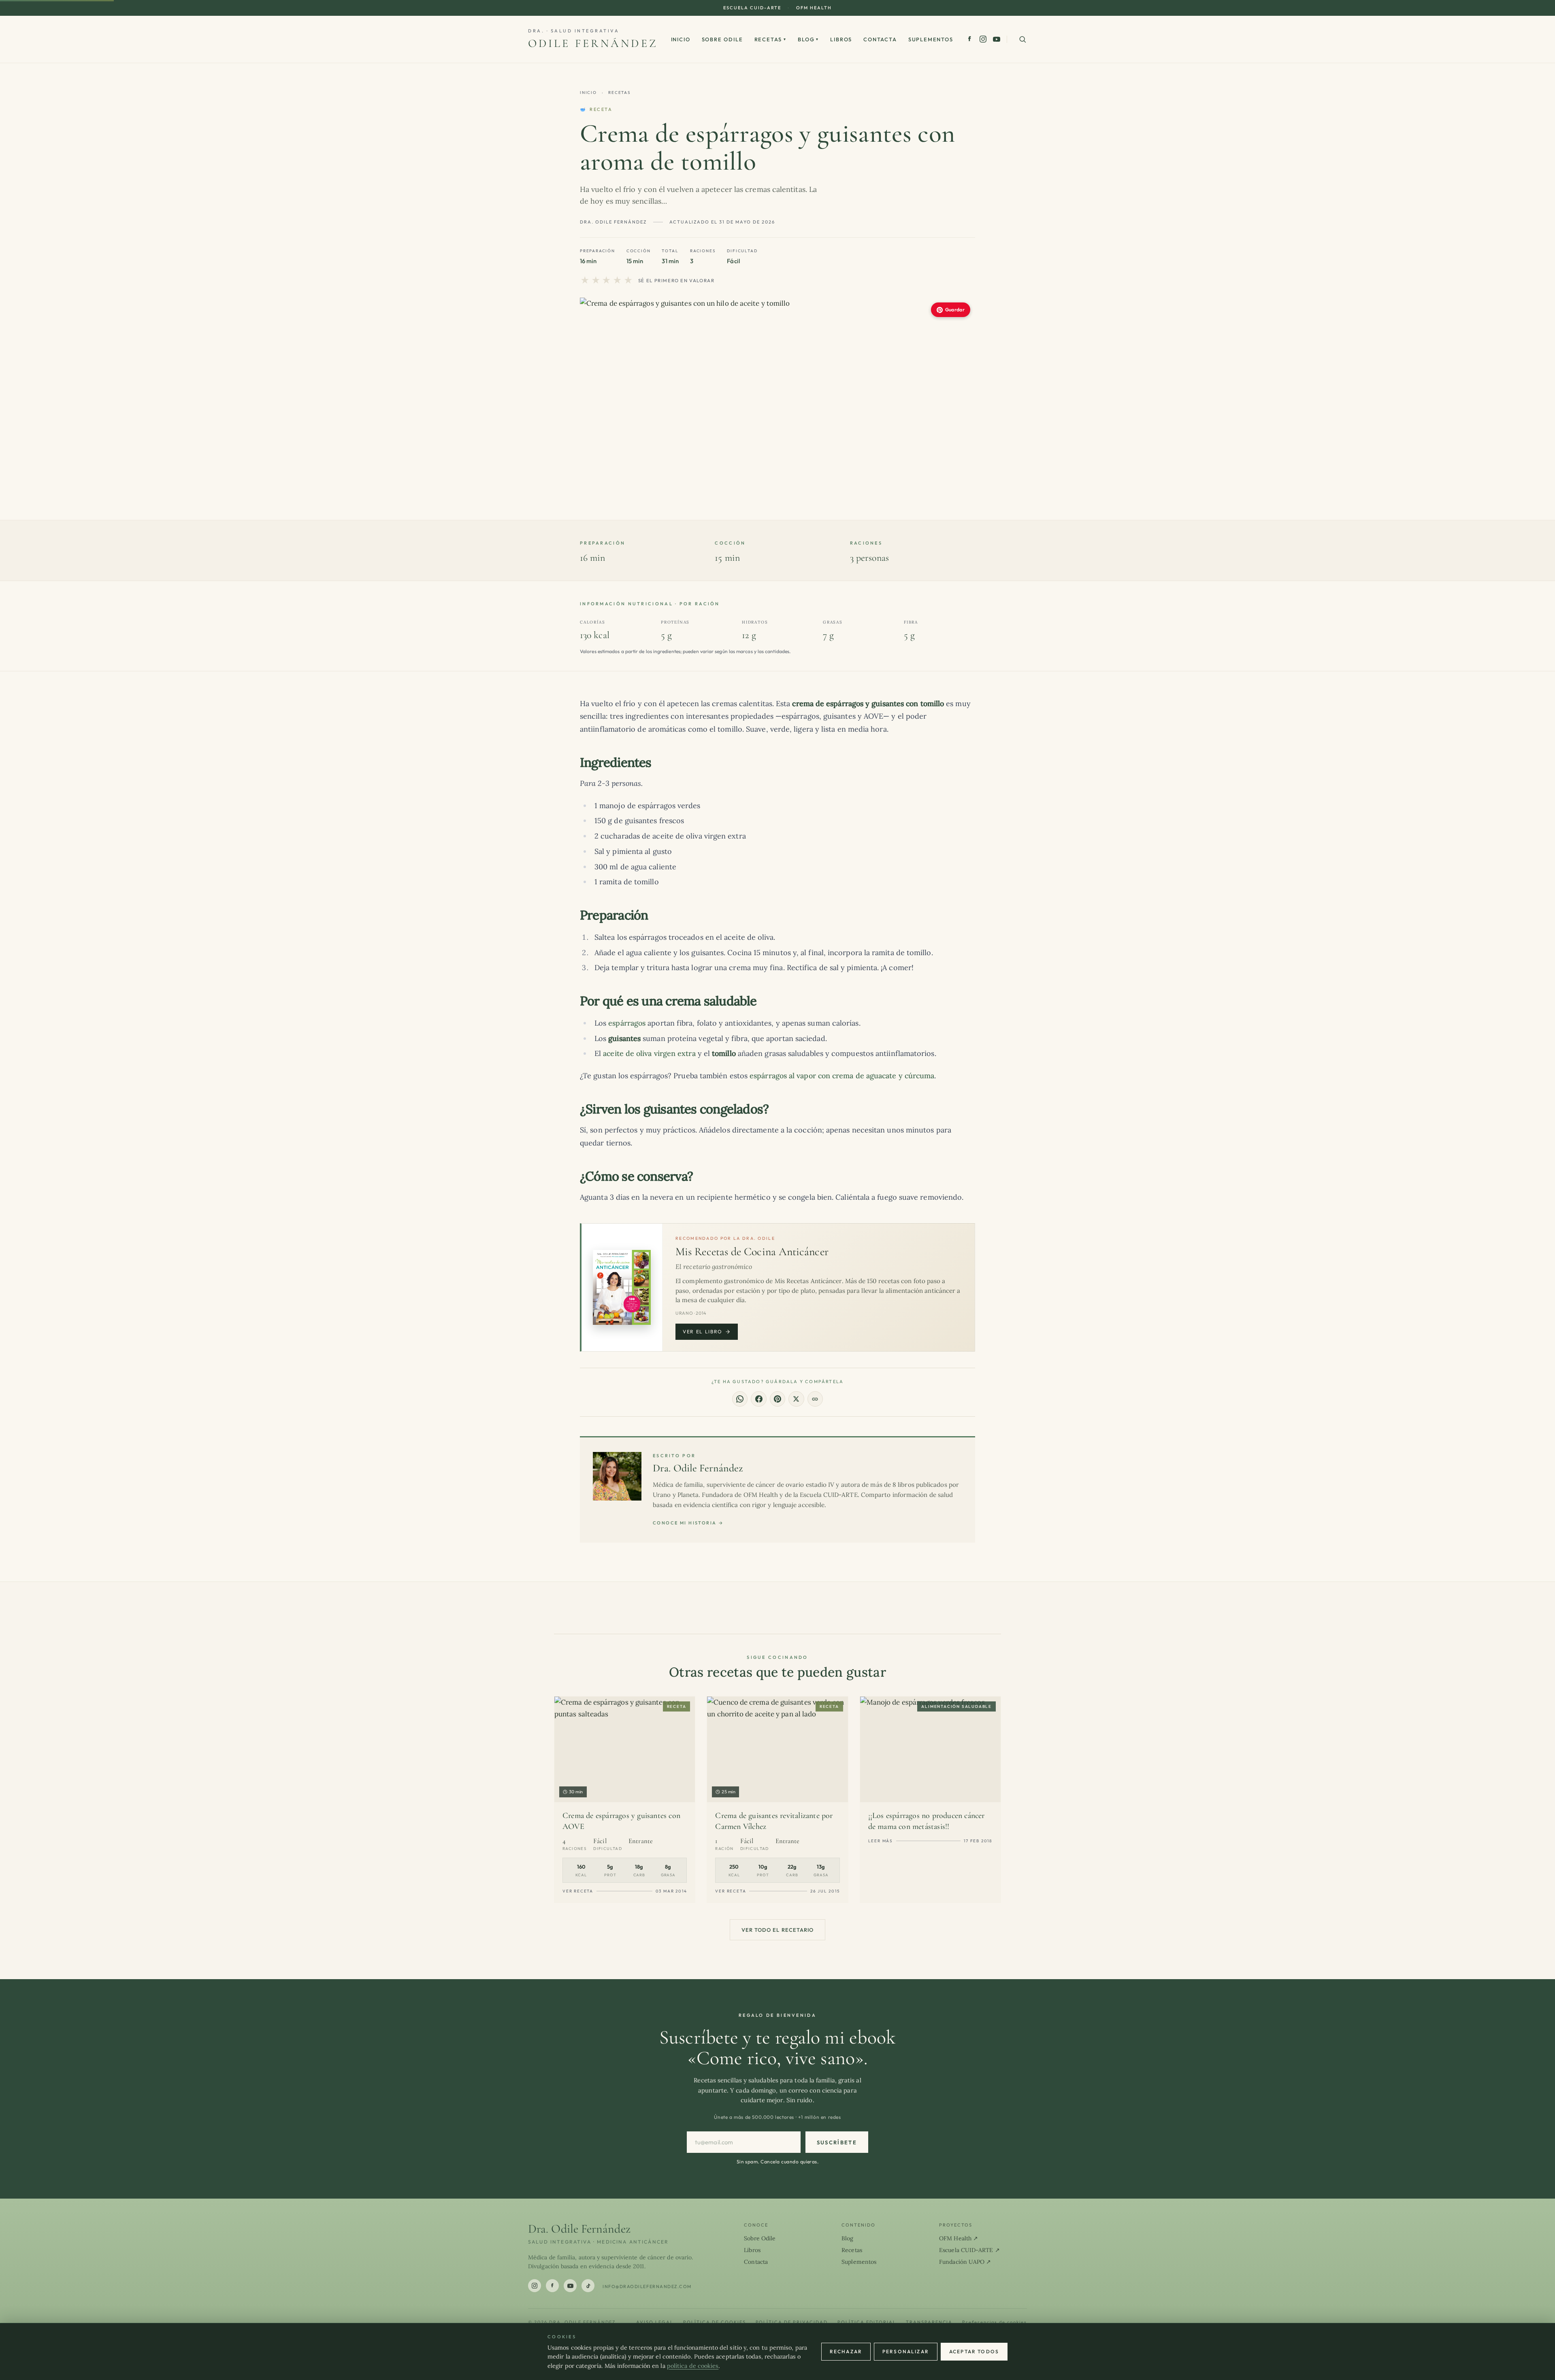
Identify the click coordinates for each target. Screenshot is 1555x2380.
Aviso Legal (655, 2322)
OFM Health (814, 8)
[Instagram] (983, 39)
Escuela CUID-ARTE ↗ (969, 2250)
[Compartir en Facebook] (758, 1399)
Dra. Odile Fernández (698, 1468)
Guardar (955, 310)
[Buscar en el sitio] (1022, 39)
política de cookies (693, 2366)
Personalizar (906, 2351)
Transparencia (929, 2322)
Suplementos (931, 39)
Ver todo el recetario (777, 1930)
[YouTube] (997, 39)
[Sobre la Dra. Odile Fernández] (617, 1476)
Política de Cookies (715, 2322)
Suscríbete (837, 2142)
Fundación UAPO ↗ (965, 2262)
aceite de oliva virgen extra (649, 1053)
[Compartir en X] (796, 1399)
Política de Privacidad (792, 2322)
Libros (841, 39)
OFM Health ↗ (959, 2238)
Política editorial (867, 2322)
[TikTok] (588, 2286)
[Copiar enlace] (815, 1399)
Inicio (681, 39)
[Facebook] (970, 39)
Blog (808, 39)
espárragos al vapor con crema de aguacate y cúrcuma (842, 1076)
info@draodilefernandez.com (647, 2286)
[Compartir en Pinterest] (777, 1399)
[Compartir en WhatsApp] (740, 1399)
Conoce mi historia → (688, 1523)
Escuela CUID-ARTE (752, 8)
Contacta (880, 39)
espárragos (627, 1023)
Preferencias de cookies (995, 2322)
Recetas (771, 39)
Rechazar (846, 2351)
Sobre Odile (722, 39)
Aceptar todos (974, 2351)
